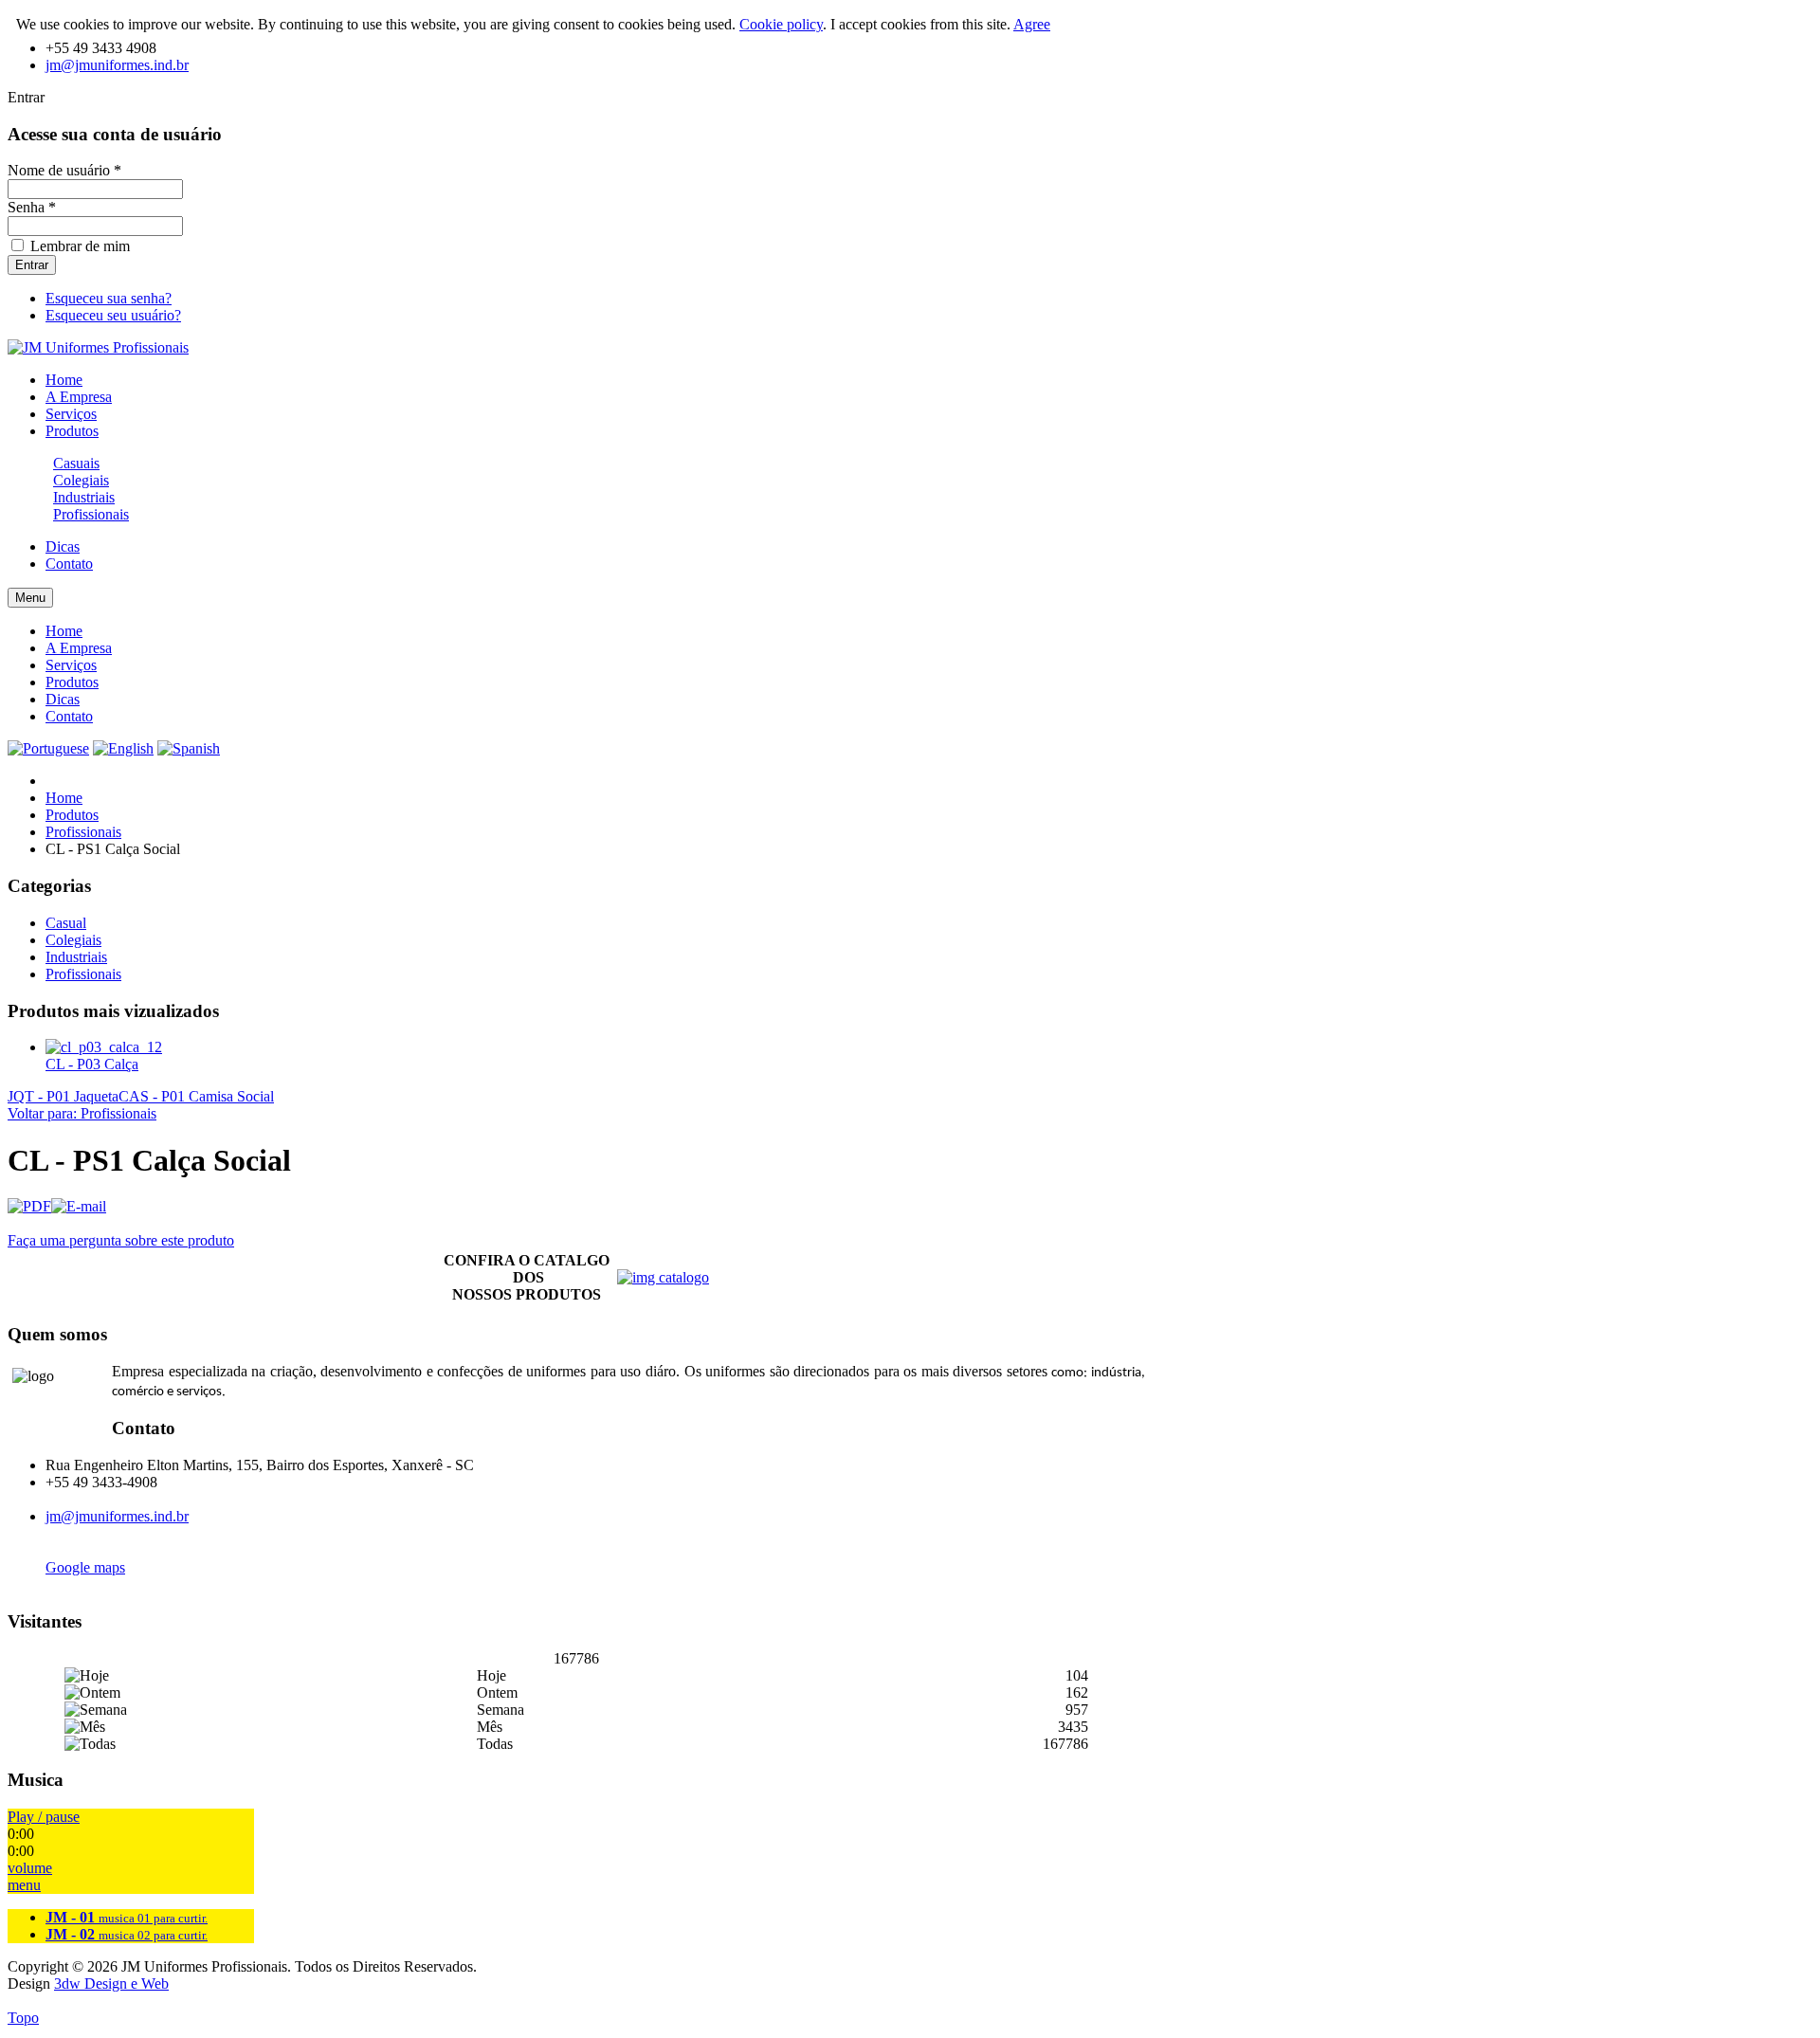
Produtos (72, 682)
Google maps (85, 1567)
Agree (1032, 24)
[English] (123, 748)
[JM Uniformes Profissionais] (98, 347)
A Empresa (79, 648)
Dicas (63, 699)
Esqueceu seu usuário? (113, 315)
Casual (66, 923)
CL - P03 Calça (92, 1064)
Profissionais (91, 514)
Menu (30, 598)
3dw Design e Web (111, 1983)
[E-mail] (79, 1206)
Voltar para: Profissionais (82, 1113)
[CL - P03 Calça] (104, 1047)
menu (24, 1885)
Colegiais (81, 480)
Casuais (76, 463)
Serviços (71, 665)
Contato (69, 716)
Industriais (84, 497)
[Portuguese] (48, 748)
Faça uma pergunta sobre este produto (121, 1240)
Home (64, 631)
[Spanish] (189, 748)
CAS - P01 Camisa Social (196, 1096)
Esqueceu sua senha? (109, 298)
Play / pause (44, 1817)
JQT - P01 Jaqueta (63, 1096)
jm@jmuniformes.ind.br (117, 65)
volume (30, 1868)
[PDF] (29, 1206)
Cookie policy (781, 24)
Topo (23, 2018)
